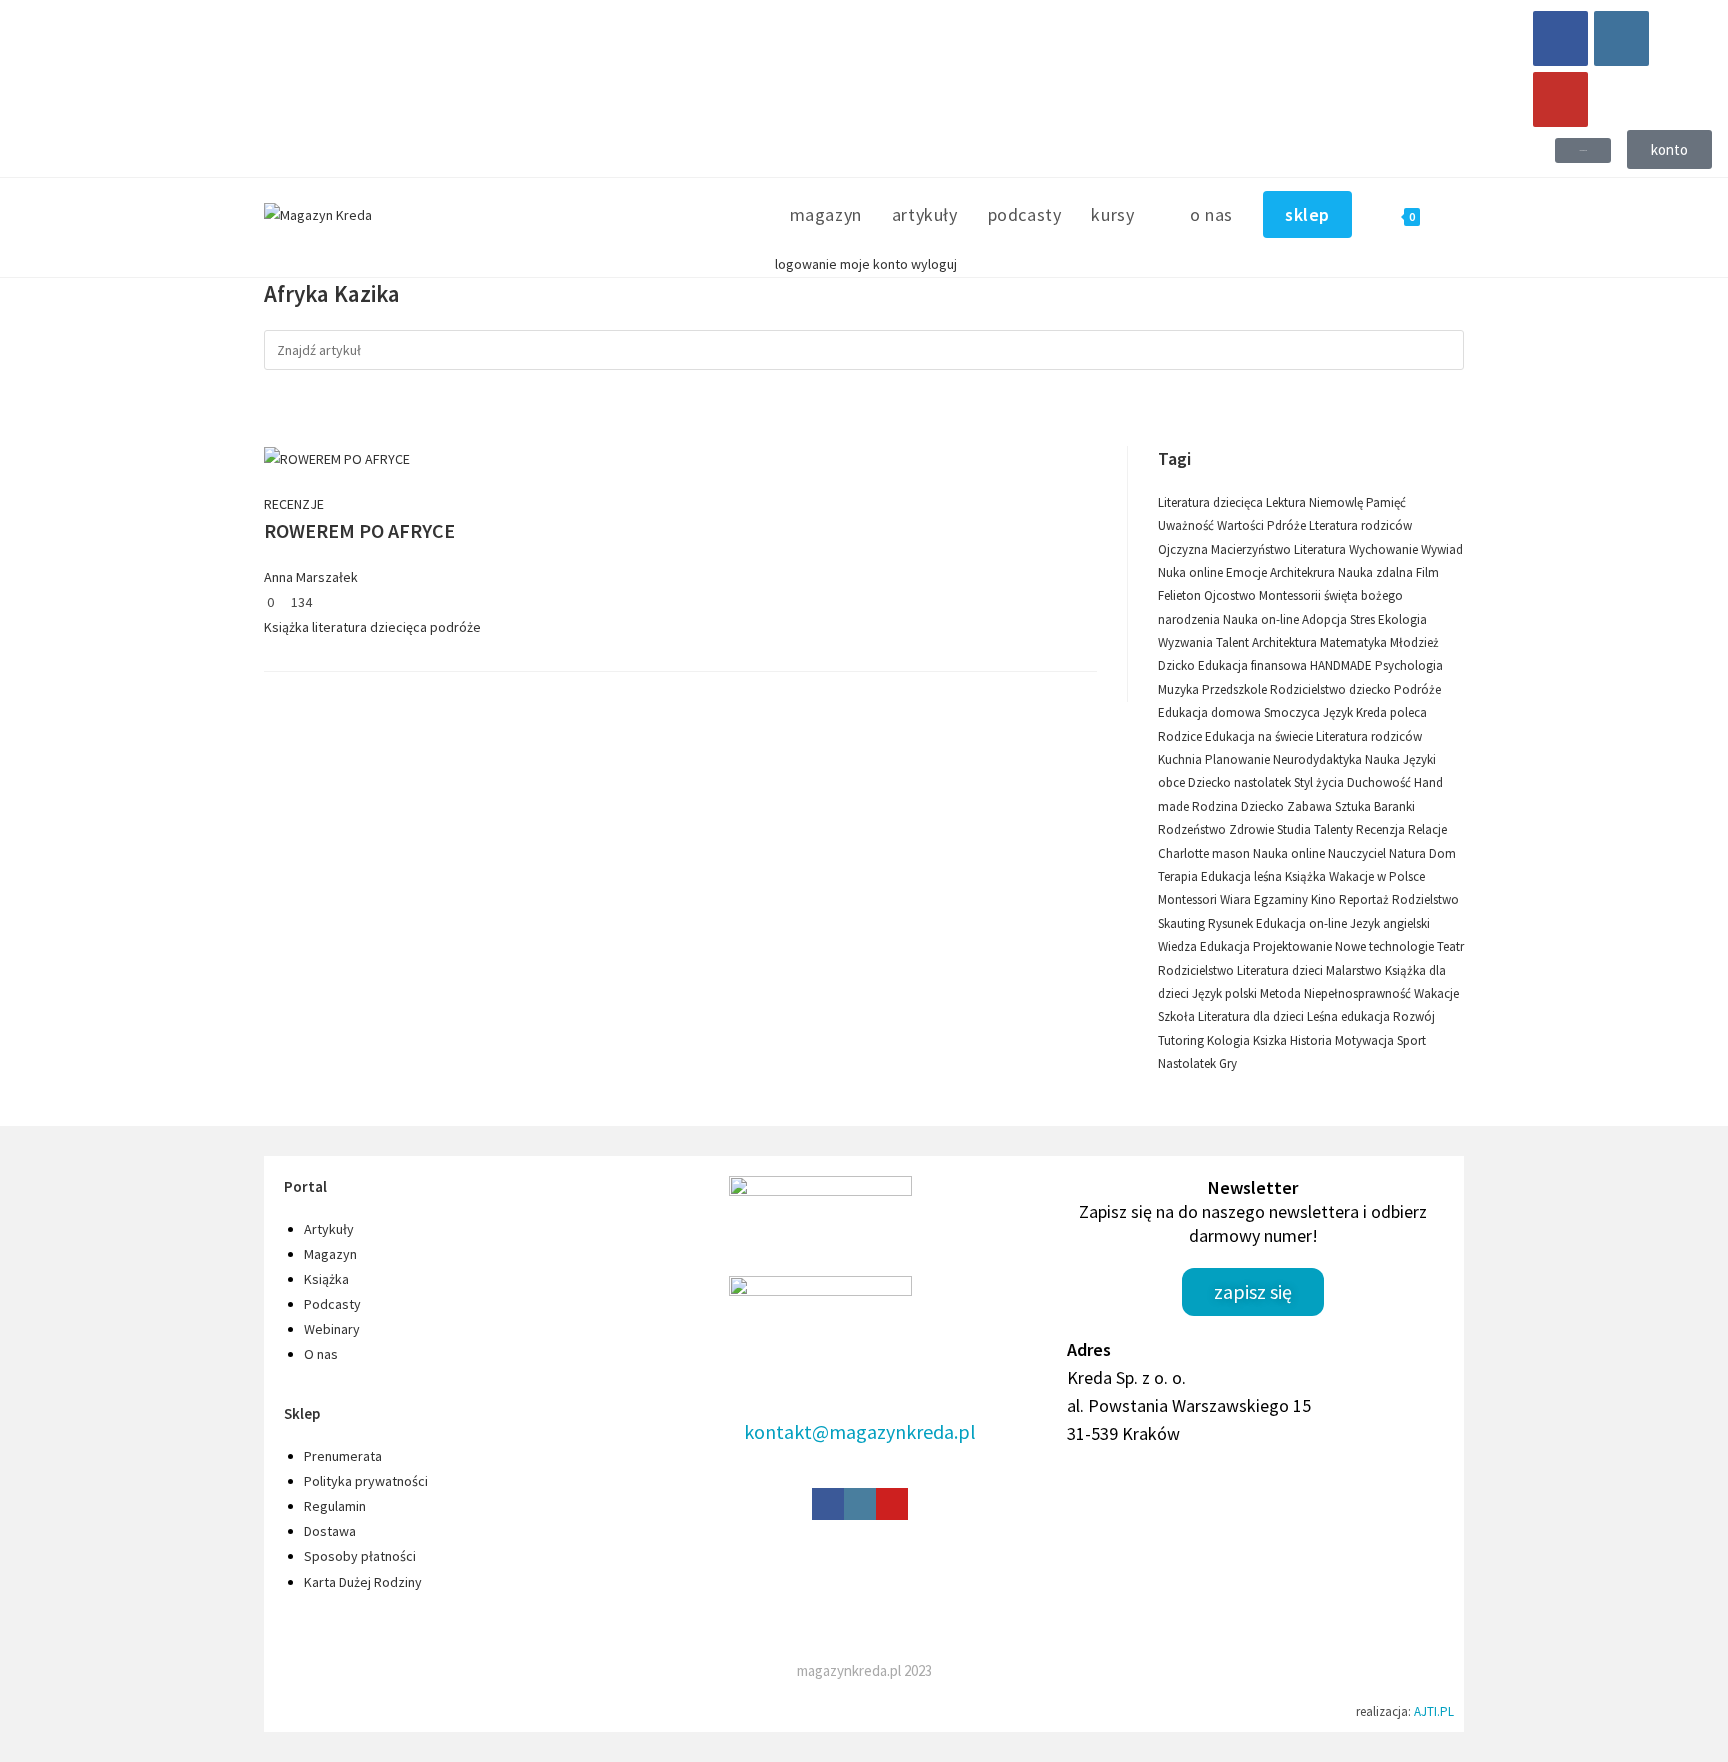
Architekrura (1304, 572)
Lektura (1287, 502)
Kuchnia (1181, 759)
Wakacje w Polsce (1377, 876)
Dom (1442, 853)
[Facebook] (1560, 38)
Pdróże (1288, 525)
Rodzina (1216, 806)
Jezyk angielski (1390, 923)
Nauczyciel (1358, 853)
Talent (1234, 642)
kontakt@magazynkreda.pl (860, 1431)
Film (1427, 572)
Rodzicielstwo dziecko (1332, 689)
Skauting (1183, 923)
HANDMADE (1342, 665)
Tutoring (1182, 1040)
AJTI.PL (1434, 1711)
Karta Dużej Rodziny (363, 1582)
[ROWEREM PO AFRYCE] (337, 458)
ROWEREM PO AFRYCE (359, 530)
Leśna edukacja (1350, 1016)
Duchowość (1380, 782)
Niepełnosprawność (1359, 993)
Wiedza (1179, 946)
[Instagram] (1621, 38)
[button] (1583, 150)
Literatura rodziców (1369, 736)
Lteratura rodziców (1360, 525)
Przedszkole (1236, 689)
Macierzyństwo (1252, 549)
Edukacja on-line (1303, 923)
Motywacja (1366, 1040)
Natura (1409, 853)
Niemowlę (1337, 502)
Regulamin (335, 1506)
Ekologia (1402, 619)
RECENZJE (294, 504)
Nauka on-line (1262, 619)
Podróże (1417, 689)
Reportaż (1365, 899)
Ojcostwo (1231, 595)
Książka (286, 627)
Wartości (1242, 525)
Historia (1312, 1040)
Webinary (332, 1329)
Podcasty (332, 1304)
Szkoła (1178, 1016)
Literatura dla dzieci (1252, 1016)
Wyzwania (1187, 642)
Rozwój (1414, 1016)
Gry (1228, 1063)
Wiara (1237, 899)
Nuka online (1192, 572)
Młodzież (1414, 642)
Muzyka (1180, 689)
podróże (455, 627)
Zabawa (1311, 806)
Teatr (1450, 946)
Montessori (1189, 899)
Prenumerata (343, 1456)
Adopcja (1326, 619)
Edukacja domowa (1211, 712)
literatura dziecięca (369, 627)
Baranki (1394, 806)
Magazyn (330, 1254)
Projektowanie (1294, 946)
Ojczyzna (1184, 549)
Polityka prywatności (366, 1481)
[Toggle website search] (1457, 215)
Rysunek (1232, 923)
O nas (321, 1354)
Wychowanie (1385, 549)
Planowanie (1239, 759)
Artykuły (329, 1229)
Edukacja (1226, 946)
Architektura (1286, 642)
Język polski (1226, 993)
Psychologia (1409, 665)
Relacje (1427, 829)
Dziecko (1264, 806)
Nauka (1384, 759)
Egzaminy (1282, 899)
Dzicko (1178, 665)
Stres (1364, 619)
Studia (1295, 829)
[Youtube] (1560, 99)
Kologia (1230, 1040)
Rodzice (1181, 736)
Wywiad (1442, 549)
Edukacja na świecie (1260, 736)
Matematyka (1355, 642)
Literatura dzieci (1281, 970)
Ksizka (1271, 1040)
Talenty (1335, 829)
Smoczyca (1293, 712)
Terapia (1179, 876)
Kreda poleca (1391, 712)
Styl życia (1320, 782)
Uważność (1187, 525)
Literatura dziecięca (1212, 502)
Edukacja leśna (1243, 876)
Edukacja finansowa (1254, 665)
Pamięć (1386, 502)
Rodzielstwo (1425, 899)
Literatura (1321, 549)
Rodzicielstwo (1197, 970)
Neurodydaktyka (1319, 759)
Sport (1411, 1040)
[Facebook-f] (828, 1504)
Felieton (1181, 595)
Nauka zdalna (1377, 572)
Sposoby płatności (360, 1556)
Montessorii (1291, 595)
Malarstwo (1355, 970)
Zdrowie (1253, 829)
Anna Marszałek (311, 577)
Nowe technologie (1386, 946)
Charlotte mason (1205, 853)
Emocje (1248, 572)
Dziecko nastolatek (1241, 782)
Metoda (1282, 993)
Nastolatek (1188, 1063)
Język (1339, 712)
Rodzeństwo (1193, 829)
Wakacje (1436, 993)
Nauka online (1290, 853)
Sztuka (1354, 806)
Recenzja (1382, 829)
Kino (1325, 899)
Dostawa (330, 1531)
